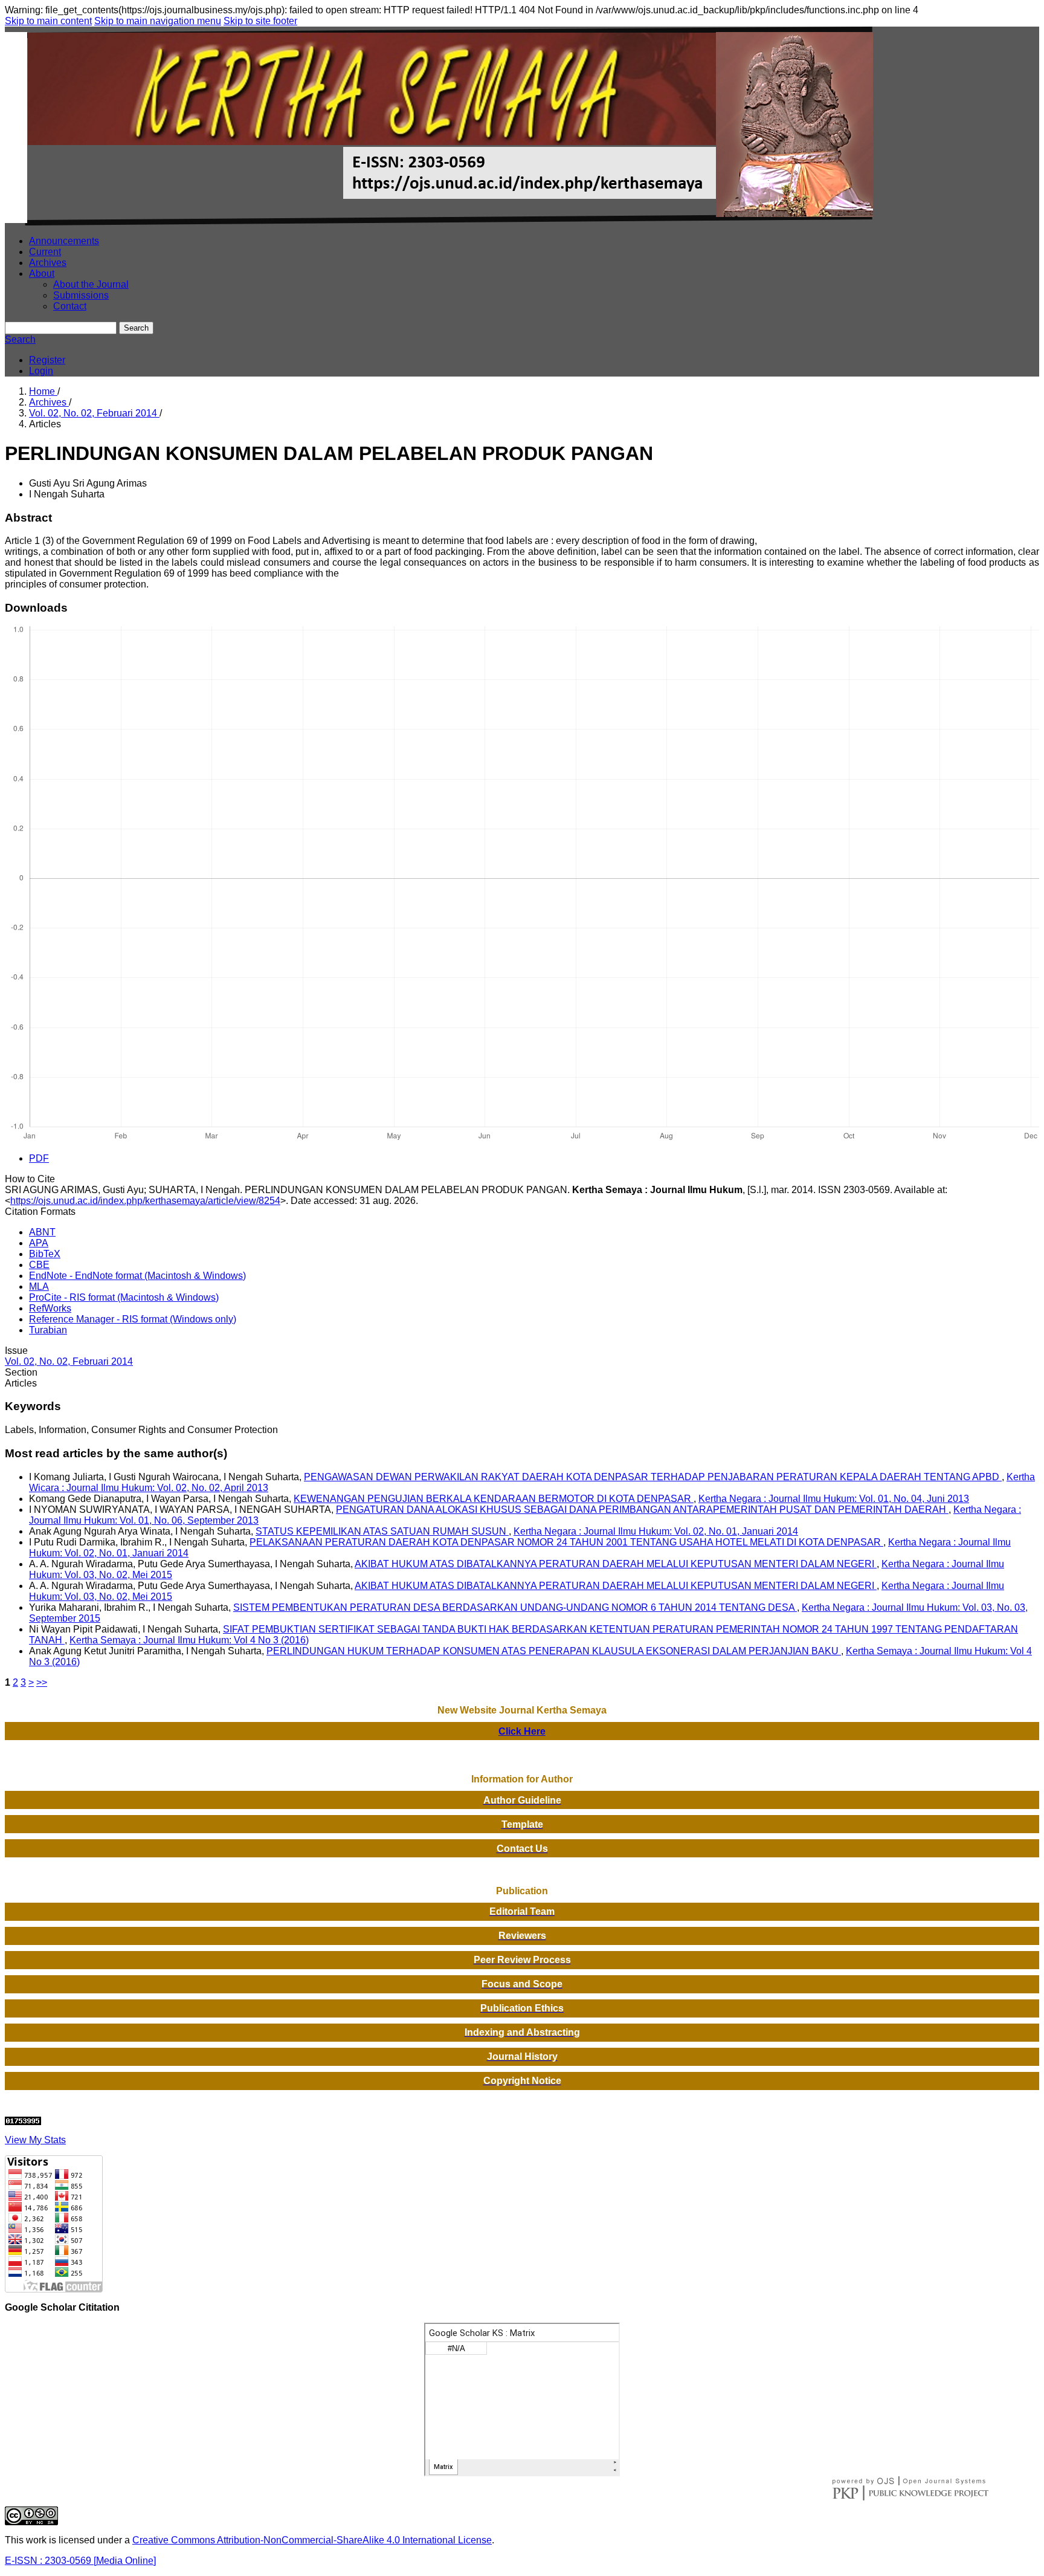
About (42, 273)
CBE (39, 1265)
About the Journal (91, 284)
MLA (39, 1286)
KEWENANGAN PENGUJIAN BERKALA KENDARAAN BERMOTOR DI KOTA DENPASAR (494, 1499)
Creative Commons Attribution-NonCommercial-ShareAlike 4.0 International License (312, 2540)
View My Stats (35, 2140)
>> (42, 1682)
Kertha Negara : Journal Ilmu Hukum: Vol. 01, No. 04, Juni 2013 (834, 1499)
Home (43, 391)
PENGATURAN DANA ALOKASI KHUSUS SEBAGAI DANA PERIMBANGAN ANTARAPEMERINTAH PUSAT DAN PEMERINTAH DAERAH (642, 1510)
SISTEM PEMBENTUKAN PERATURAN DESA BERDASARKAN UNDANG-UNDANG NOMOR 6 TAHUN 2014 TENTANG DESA (515, 1607)
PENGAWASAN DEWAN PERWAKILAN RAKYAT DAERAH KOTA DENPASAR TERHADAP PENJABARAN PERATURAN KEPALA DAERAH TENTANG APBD (653, 1477)
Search (136, 328)
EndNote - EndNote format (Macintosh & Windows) (137, 1276)
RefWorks (50, 1308)
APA (39, 1243)
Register (47, 360)
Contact (70, 306)
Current (45, 252)
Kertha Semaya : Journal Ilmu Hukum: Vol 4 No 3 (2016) (189, 1640)
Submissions (81, 295)
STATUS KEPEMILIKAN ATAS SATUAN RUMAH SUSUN (382, 1531)
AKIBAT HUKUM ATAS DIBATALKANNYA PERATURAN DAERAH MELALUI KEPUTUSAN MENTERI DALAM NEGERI (616, 1564)
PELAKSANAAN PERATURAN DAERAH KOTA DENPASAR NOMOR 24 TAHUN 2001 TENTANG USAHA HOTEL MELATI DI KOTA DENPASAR (566, 1542)
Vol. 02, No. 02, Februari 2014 (94, 413)
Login (41, 371)
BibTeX (45, 1254)
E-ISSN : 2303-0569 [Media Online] (80, 2561)
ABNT (42, 1232)
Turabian (48, 1330)
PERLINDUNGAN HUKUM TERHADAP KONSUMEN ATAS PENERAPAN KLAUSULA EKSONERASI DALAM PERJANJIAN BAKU (554, 1651)
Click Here (522, 1731)
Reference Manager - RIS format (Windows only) (133, 1319)
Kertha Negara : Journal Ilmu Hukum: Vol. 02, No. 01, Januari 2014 (656, 1531)
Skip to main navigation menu (158, 21)
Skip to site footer (260, 21)
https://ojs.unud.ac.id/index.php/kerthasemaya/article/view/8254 (145, 1201)
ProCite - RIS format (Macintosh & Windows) (124, 1297)
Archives (48, 263)
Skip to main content (48, 21)
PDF (39, 1158)
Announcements (64, 241)
